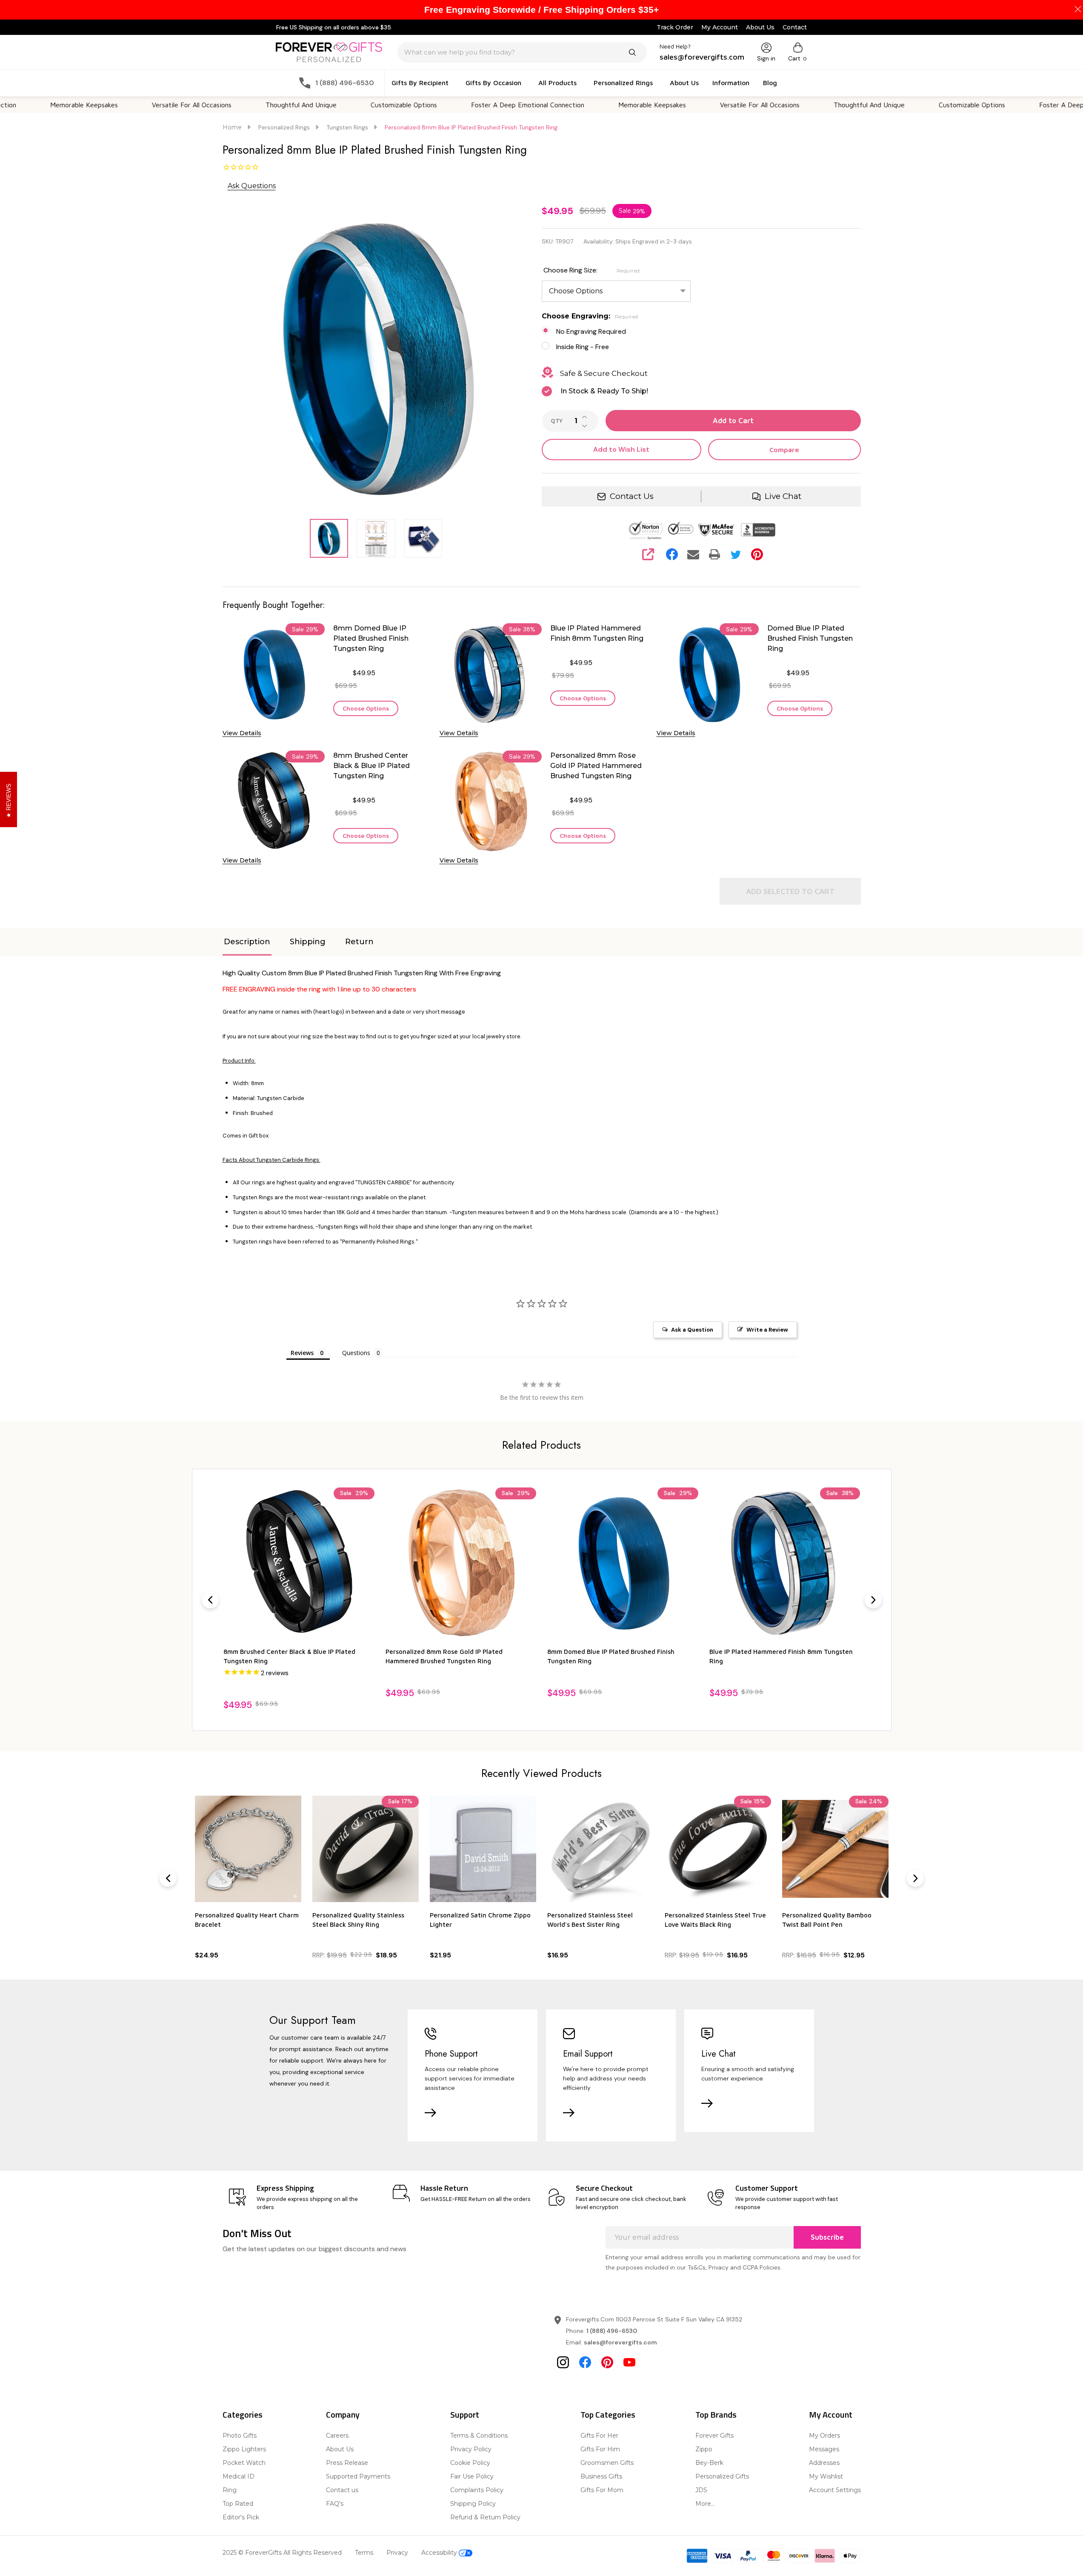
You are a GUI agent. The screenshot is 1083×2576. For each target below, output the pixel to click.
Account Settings (835, 2490)
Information (731, 83)
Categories (243, 2414)
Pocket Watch (244, 2463)
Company (343, 2414)
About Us (760, 27)
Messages (824, 2449)
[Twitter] (736, 554)
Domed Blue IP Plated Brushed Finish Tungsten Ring (810, 638)
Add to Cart (733, 421)
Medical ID (239, 2476)
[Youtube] (629, 2362)
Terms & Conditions (479, 2436)
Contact (795, 27)
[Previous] (210, 1600)
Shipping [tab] (308, 942)
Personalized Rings (623, 83)
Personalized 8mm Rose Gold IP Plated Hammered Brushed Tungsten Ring (596, 766)
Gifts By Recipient (420, 83)
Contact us (342, 2490)
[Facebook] (672, 554)
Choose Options (366, 708)
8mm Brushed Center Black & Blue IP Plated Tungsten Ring (371, 766)
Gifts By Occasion (493, 83)
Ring (230, 2490)
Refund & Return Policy (485, 2517)
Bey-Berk (709, 2463)
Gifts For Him (600, 2449)
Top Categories (608, 2414)
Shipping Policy (473, 2504)
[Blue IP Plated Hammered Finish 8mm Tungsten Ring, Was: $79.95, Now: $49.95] (623, 1563)
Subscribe (827, 2237)
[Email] (693, 554)
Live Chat (783, 496)
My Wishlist (826, 2476)
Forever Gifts (714, 2436)
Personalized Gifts (722, 2476)
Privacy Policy (471, 2449)
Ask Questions (252, 186)
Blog (770, 83)
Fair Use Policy (472, 2476)
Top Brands (716, 2414)
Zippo (704, 2449)
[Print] (714, 554)
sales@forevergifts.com (620, 2342)
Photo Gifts (240, 2436)
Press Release (347, 2463)
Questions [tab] (356, 1353)
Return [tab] (359, 942)
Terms (364, 2553)
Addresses (824, 2463)
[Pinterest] (757, 554)
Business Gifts (601, 2476)
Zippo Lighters (244, 2449)
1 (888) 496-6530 (612, 2331)
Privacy (397, 2553)
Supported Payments (358, 2476)
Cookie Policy (470, 2463)
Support (465, 2414)
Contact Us (632, 496)
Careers (337, 2436)
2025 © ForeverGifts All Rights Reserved (282, 2553)
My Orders (824, 2436)
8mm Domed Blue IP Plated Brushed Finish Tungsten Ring (371, 638)
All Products (557, 83)
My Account (720, 27)
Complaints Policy (477, 2490)
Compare (784, 450)
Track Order (675, 27)
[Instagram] (563, 2362)
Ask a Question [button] (692, 1330)
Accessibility (440, 2553)
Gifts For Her (599, 2436)
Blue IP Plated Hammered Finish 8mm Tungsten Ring (597, 633)
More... (705, 2504)
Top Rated (238, 2504)
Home (232, 127)
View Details (242, 733)
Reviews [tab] (302, 1353)
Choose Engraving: (590, 316)
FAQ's (335, 2504)
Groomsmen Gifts (607, 2463)
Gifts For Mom (602, 2490)
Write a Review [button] (767, 1330)
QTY (557, 421)
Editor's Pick (241, 2517)
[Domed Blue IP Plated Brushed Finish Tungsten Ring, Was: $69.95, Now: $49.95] (784, 1563)
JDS (701, 2490)
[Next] (873, 1600)
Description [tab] (247, 942)
